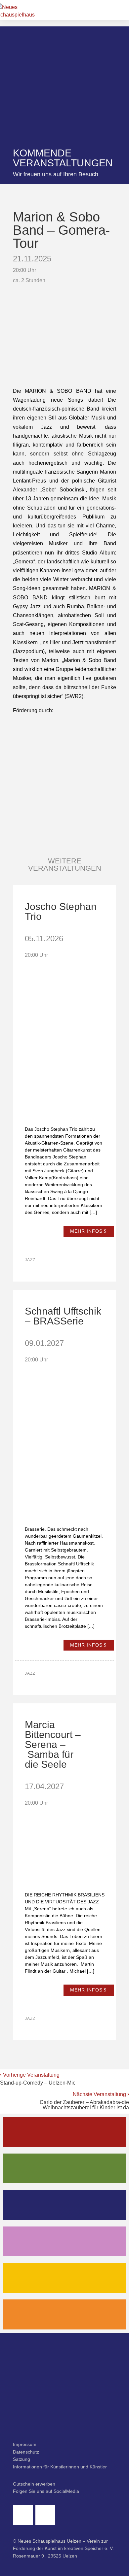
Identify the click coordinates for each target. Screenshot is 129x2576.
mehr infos (86, 1231)
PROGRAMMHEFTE (65, 2168)
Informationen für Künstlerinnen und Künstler (60, 2467)
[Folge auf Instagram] (45, 2515)
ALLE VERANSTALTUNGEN (64, 2132)
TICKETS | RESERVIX (64, 2205)
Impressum (25, 2444)
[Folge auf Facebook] (23, 2515)
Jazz (30, 1260)
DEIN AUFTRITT (64, 2241)
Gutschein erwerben (34, 2484)
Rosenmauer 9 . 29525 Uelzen (45, 2556)
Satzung (21, 2459)
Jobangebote (65, 2314)
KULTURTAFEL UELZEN (65, 2278)
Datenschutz (26, 2452)
